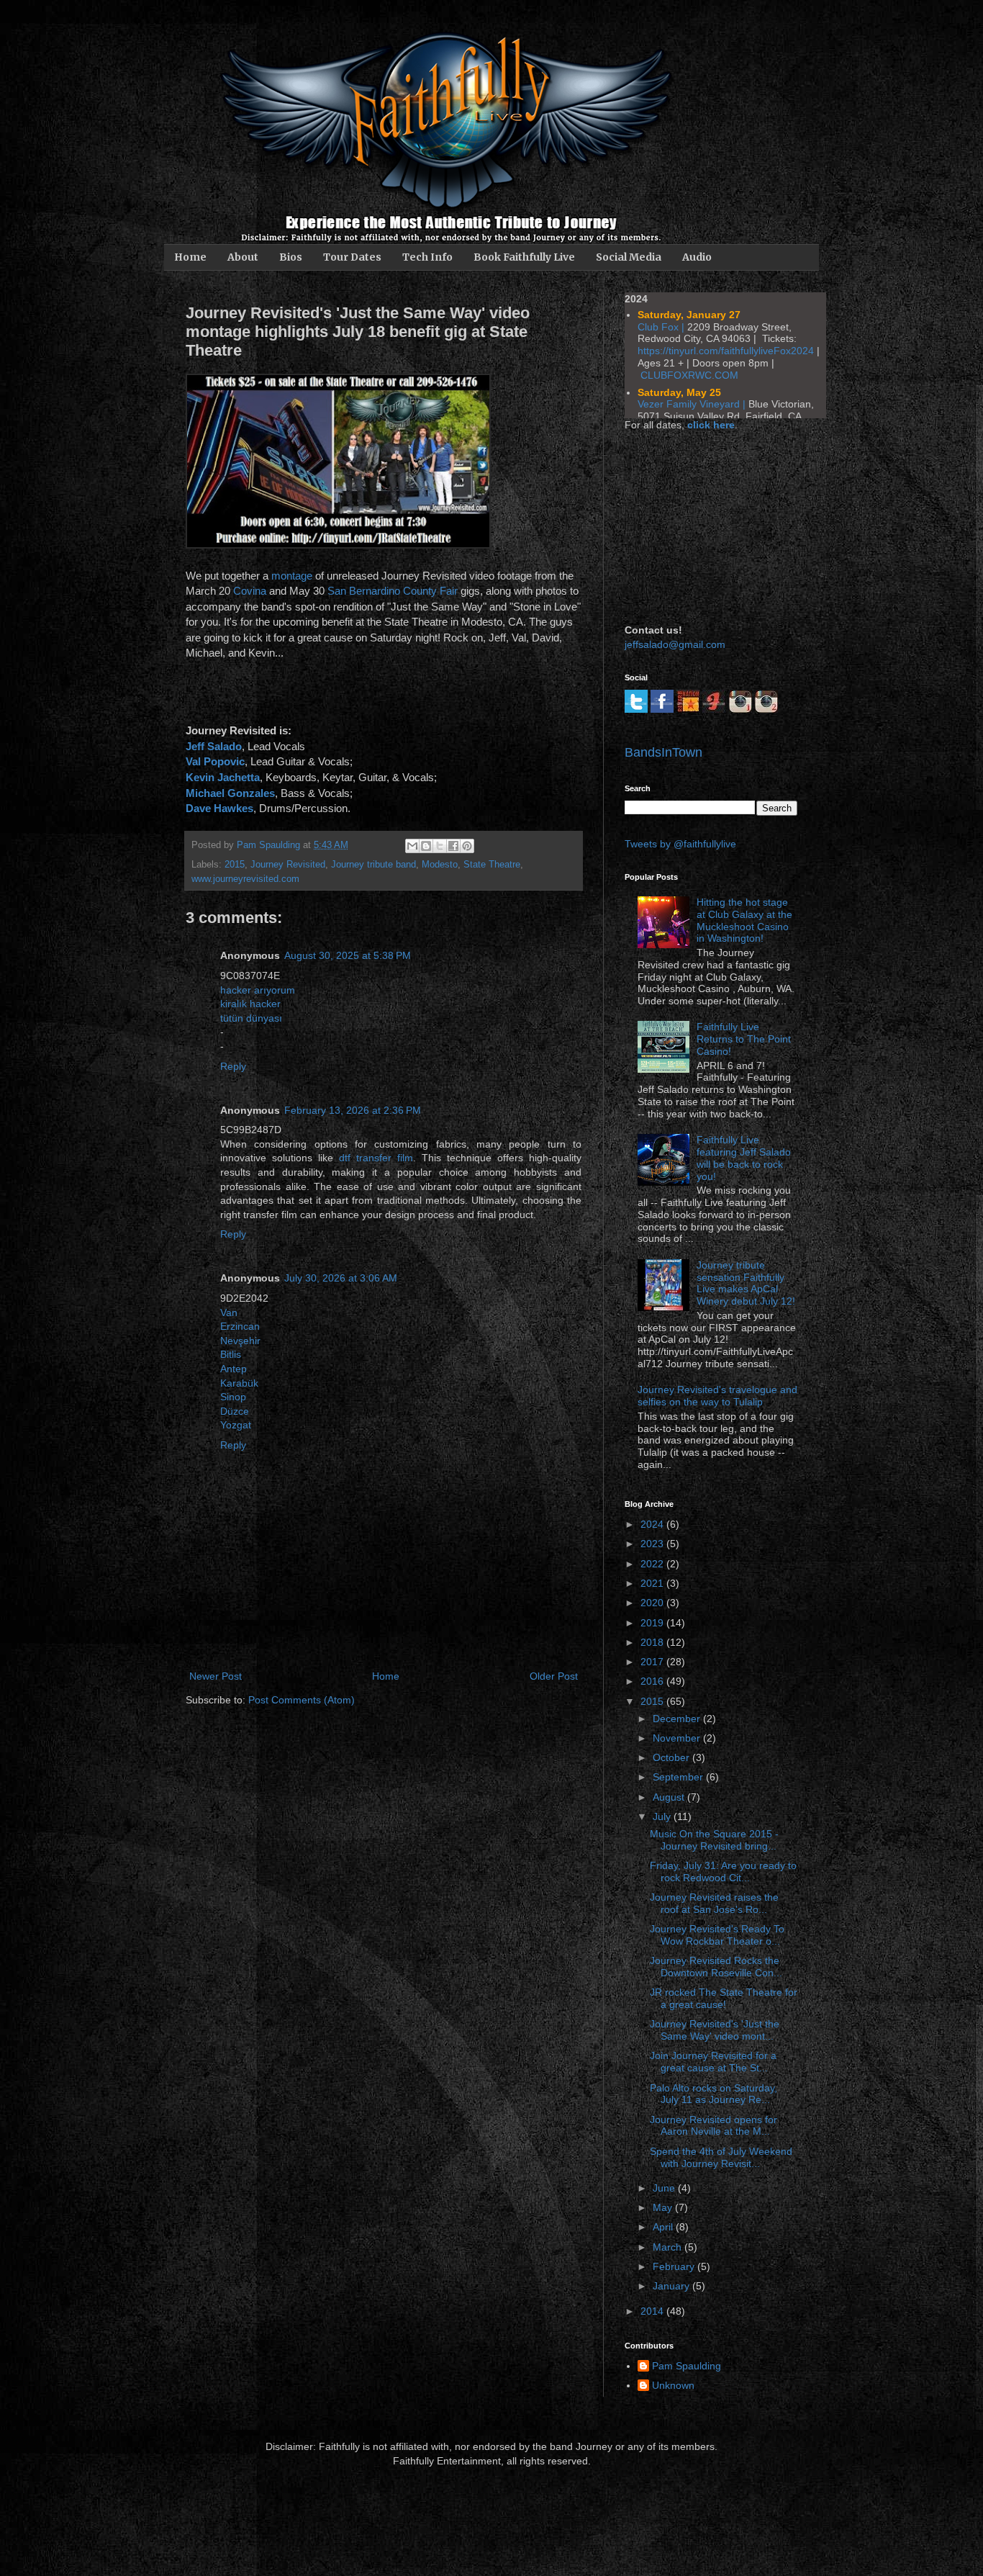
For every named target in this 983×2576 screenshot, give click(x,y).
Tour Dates (352, 257)
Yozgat (236, 1425)
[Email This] (412, 846)
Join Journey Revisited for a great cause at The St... (713, 2062)
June (665, 2188)
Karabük (239, 1383)
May (664, 2207)
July (663, 1816)
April (664, 2227)
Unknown (673, 2385)
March (669, 2247)
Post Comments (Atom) (302, 1700)
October (672, 1757)
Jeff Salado (214, 746)
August (670, 1797)
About (243, 257)
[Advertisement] (697, 526)
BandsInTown (663, 752)
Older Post (554, 1676)
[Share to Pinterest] (467, 846)
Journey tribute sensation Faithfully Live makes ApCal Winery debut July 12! (746, 1283)
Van (229, 1312)
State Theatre (492, 865)
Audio (697, 257)
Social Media (629, 257)
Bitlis (231, 1354)
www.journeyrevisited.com (245, 879)
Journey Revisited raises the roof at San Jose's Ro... (714, 1903)
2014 (653, 2311)
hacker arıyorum (258, 990)
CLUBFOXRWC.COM (689, 375)
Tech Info (427, 257)
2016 (653, 1681)
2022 (653, 1564)
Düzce (235, 1411)
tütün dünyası (251, 1018)
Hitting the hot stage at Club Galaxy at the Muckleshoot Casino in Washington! (744, 920)
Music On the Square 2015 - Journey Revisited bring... (714, 1840)
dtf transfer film (376, 1158)
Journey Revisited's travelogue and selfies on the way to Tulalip (717, 1396)
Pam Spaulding (687, 2366)
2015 (235, 865)
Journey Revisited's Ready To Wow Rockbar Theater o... (717, 1935)
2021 (653, 1583)
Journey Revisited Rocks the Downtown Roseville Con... (716, 1967)
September (679, 1777)
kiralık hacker (250, 1004)
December (678, 1719)
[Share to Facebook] (453, 846)
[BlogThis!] (426, 846)
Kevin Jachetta (223, 777)
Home (190, 257)
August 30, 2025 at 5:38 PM (348, 955)
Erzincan (240, 1326)
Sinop (233, 1397)
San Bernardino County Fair (393, 591)
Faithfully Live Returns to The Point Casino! (744, 1039)
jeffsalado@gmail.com (675, 644)
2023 (653, 1544)
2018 (653, 1642)
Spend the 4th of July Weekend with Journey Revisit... (721, 2157)
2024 (653, 1524)
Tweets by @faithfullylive (680, 844)
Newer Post (216, 1676)
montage (292, 576)
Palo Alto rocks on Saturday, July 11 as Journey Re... (714, 2094)
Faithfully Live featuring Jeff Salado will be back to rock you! (744, 1158)
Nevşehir (240, 1341)
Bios (291, 257)
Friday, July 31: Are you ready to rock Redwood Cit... (723, 1872)
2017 (653, 1662)
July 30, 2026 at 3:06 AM (341, 1278)
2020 (653, 1603)
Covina (250, 591)
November (678, 1738)
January (672, 2286)
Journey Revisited (288, 865)
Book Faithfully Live (524, 257)
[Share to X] (440, 846)
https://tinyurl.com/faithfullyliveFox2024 (726, 351)
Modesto (440, 865)
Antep (234, 1369)
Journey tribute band (373, 865)
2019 (653, 1623)
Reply (233, 1066)
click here (711, 425)
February (675, 2266)
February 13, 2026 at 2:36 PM (353, 1110)
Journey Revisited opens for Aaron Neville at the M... (714, 2126)
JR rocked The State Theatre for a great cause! (724, 1998)
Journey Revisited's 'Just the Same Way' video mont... (715, 2030)
